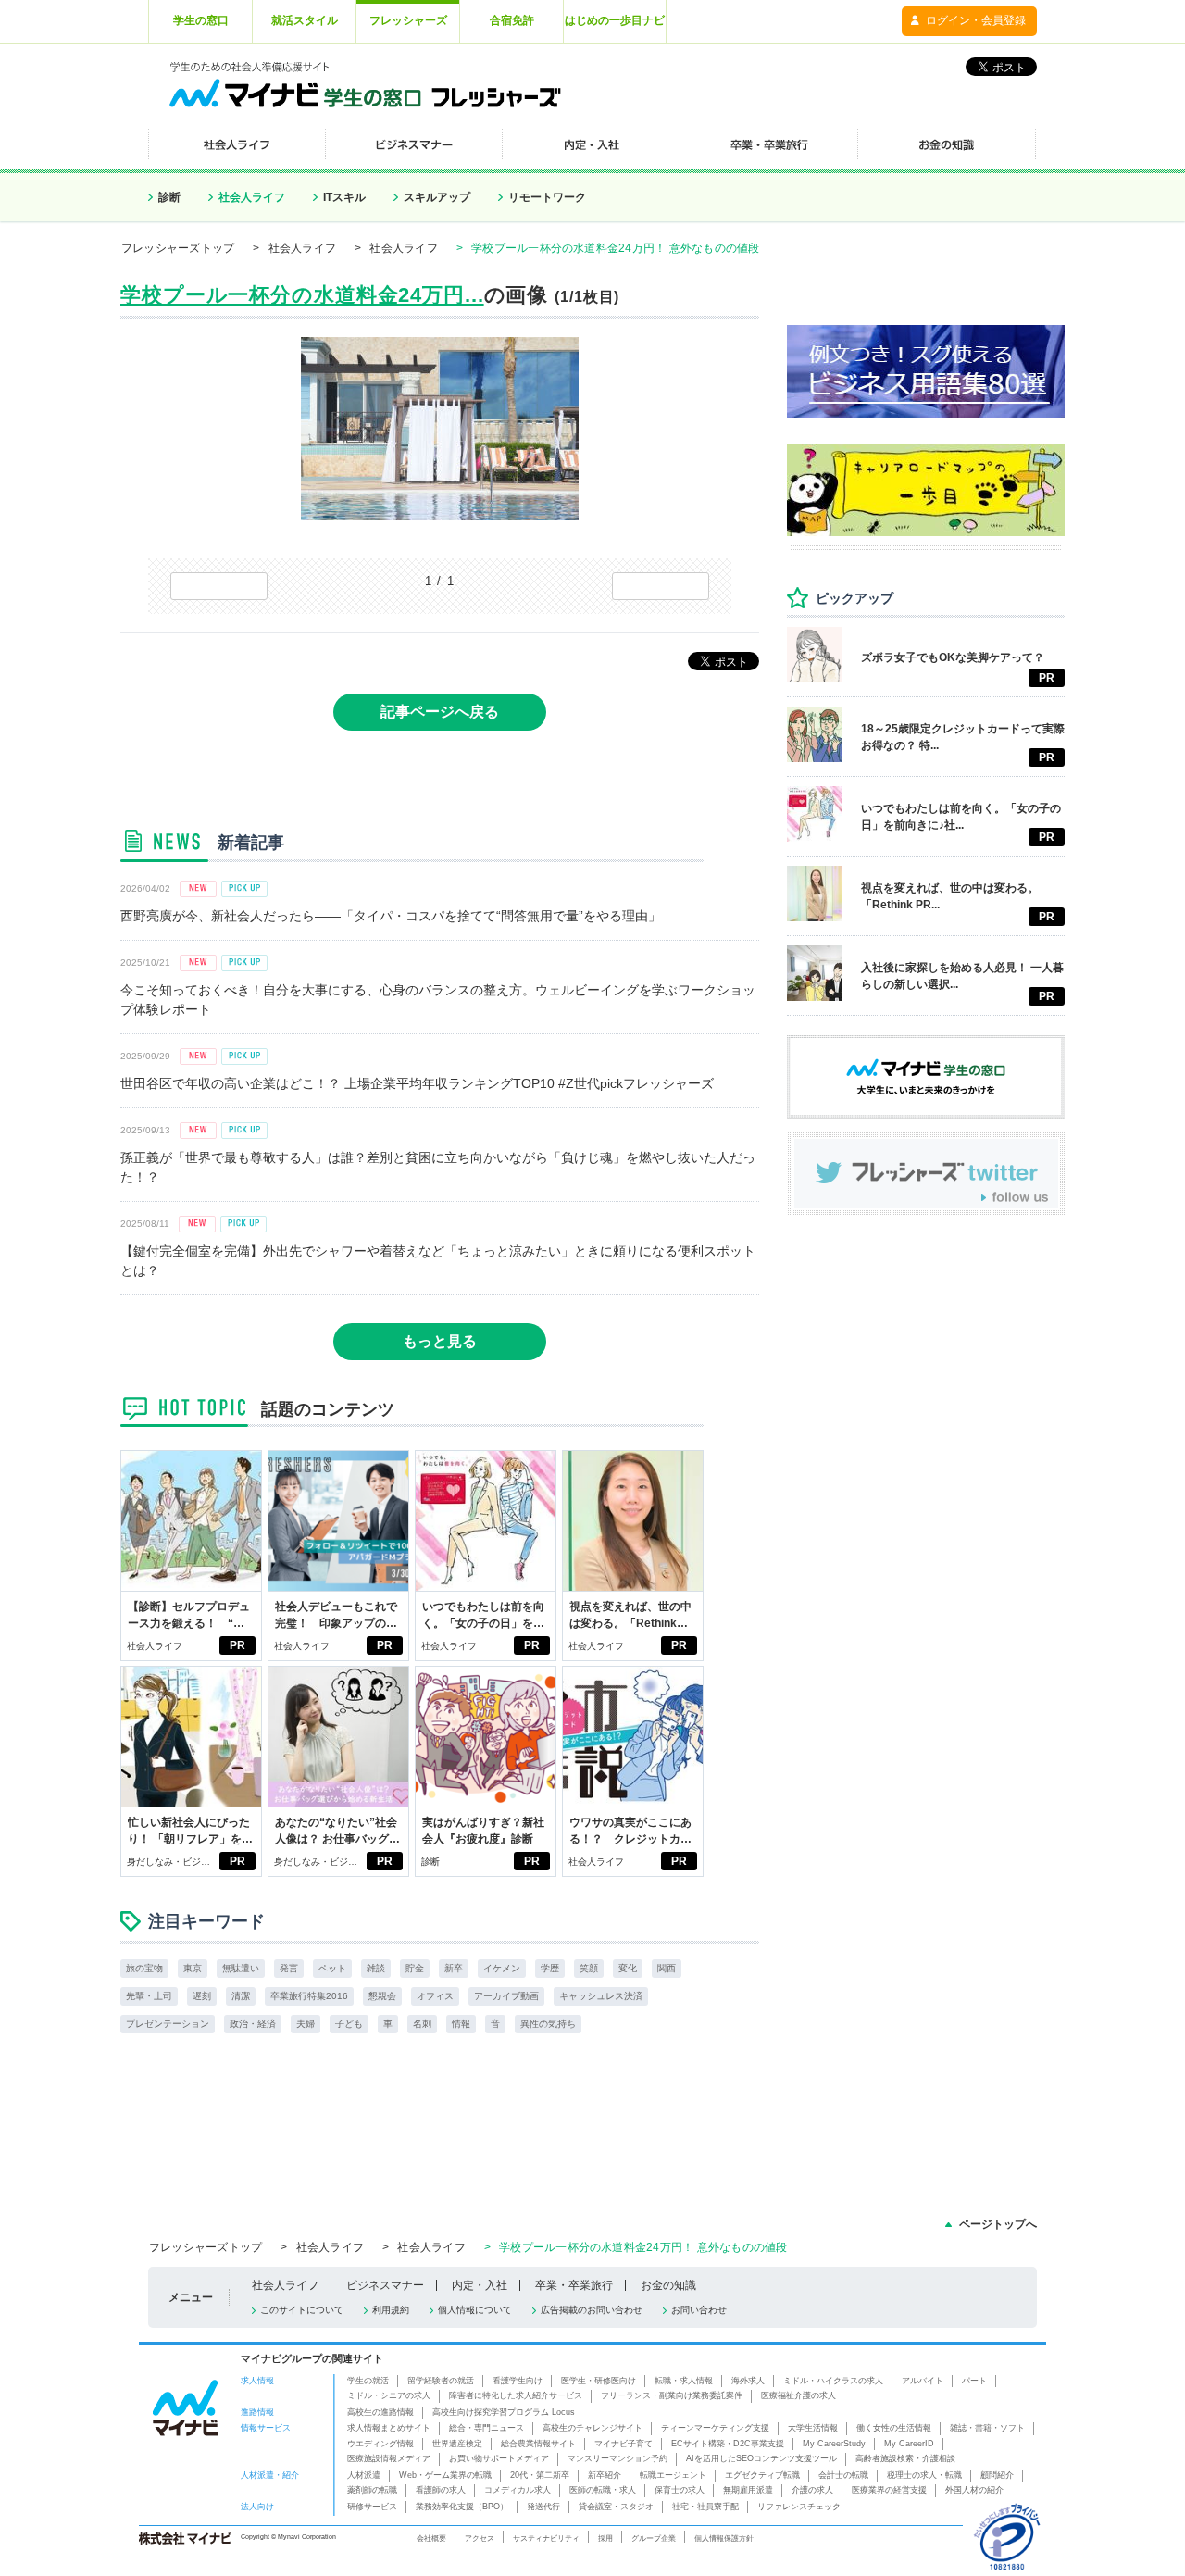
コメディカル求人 (518, 2490)
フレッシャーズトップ (178, 248)
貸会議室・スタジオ (616, 2507)
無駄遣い (241, 1968)
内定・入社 (480, 2285)
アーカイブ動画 (506, 1996)
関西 (667, 1968)
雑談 (376, 1968)
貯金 (415, 1968)
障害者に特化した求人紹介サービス (516, 2395)
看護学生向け (518, 2381)
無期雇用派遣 (748, 2490)
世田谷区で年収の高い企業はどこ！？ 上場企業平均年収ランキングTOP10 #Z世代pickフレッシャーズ (417, 1083)
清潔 (241, 1996)
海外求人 (748, 2381)
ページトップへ (998, 2224)
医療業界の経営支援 (889, 2490)
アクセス (480, 2538)
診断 (169, 197)
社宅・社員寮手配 (705, 2507)
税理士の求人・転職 (924, 2475)
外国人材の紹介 (974, 2490)
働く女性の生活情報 (894, 2428)
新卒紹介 (605, 2475)
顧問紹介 (997, 2475)
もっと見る (440, 1341)
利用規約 (391, 2310)
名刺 (422, 2024)
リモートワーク (547, 197)
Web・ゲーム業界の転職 (445, 2475)
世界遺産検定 (457, 2444)
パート (974, 2381)
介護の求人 (812, 2490)
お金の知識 (668, 2285)
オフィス (435, 1996)
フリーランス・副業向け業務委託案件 (672, 2395)
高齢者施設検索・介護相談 (905, 2458)
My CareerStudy (834, 2444)
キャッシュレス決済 (601, 1996)
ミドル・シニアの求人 (389, 2395)
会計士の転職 (843, 2475)
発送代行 (543, 2507)
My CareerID (909, 2444)
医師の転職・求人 (603, 2490)
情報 (461, 2024)
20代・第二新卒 (540, 2475)
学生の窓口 (201, 20)
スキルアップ (437, 197)
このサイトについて (302, 2310)
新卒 (454, 1968)
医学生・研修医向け (599, 2381)
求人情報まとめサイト (389, 2428)
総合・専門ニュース (486, 2428)
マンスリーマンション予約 (617, 2458)
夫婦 (306, 2024)
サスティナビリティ (546, 2538)
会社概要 (431, 2538)
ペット (332, 1968)
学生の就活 (368, 2381)
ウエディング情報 (380, 2444)
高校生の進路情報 (380, 2412)
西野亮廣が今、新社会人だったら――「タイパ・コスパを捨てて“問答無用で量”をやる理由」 (391, 916)
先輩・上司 (149, 1996)
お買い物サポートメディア (499, 2458)
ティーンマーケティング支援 (715, 2428)
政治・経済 (253, 2024)
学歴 (550, 1968)
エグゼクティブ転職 (762, 2475)
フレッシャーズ (408, 20)
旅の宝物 (144, 1968)
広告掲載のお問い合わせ (592, 2310)
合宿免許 (512, 20)
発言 (289, 1968)
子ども (349, 2024)
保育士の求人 (680, 2490)
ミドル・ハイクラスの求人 (833, 2381)
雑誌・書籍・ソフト (987, 2428)
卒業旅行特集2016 (309, 1996)
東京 (193, 1968)
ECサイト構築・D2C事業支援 (728, 2444)
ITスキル (344, 197)
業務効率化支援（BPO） (462, 2507)
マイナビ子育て (624, 2444)
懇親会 (382, 1996)
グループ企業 (654, 2538)
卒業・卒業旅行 (574, 2285)
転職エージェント (673, 2475)
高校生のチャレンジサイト (592, 2428)
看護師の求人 (441, 2490)
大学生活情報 (813, 2428)
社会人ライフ (252, 197)
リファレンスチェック (799, 2507)
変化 (628, 1968)
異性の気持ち (548, 2024)
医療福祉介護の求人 (798, 2395)
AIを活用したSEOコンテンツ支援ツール (761, 2458)
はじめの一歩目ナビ (615, 20)
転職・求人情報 (684, 2381)
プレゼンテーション (168, 2024)
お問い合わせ (699, 2310)
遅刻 (202, 1996)
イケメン (502, 1968)
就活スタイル (305, 20)
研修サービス (372, 2507)
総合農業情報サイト (538, 2444)
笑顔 (589, 1968)
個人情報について (475, 2310)
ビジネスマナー (385, 2285)
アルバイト (923, 2381)
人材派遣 (364, 2475)
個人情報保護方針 (724, 2538)
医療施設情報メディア (389, 2458)
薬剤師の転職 (372, 2490)
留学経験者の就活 (441, 2381)
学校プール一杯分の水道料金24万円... (302, 295)
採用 (605, 2538)
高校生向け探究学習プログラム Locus (504, 2412)
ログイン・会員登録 (976, 20)
